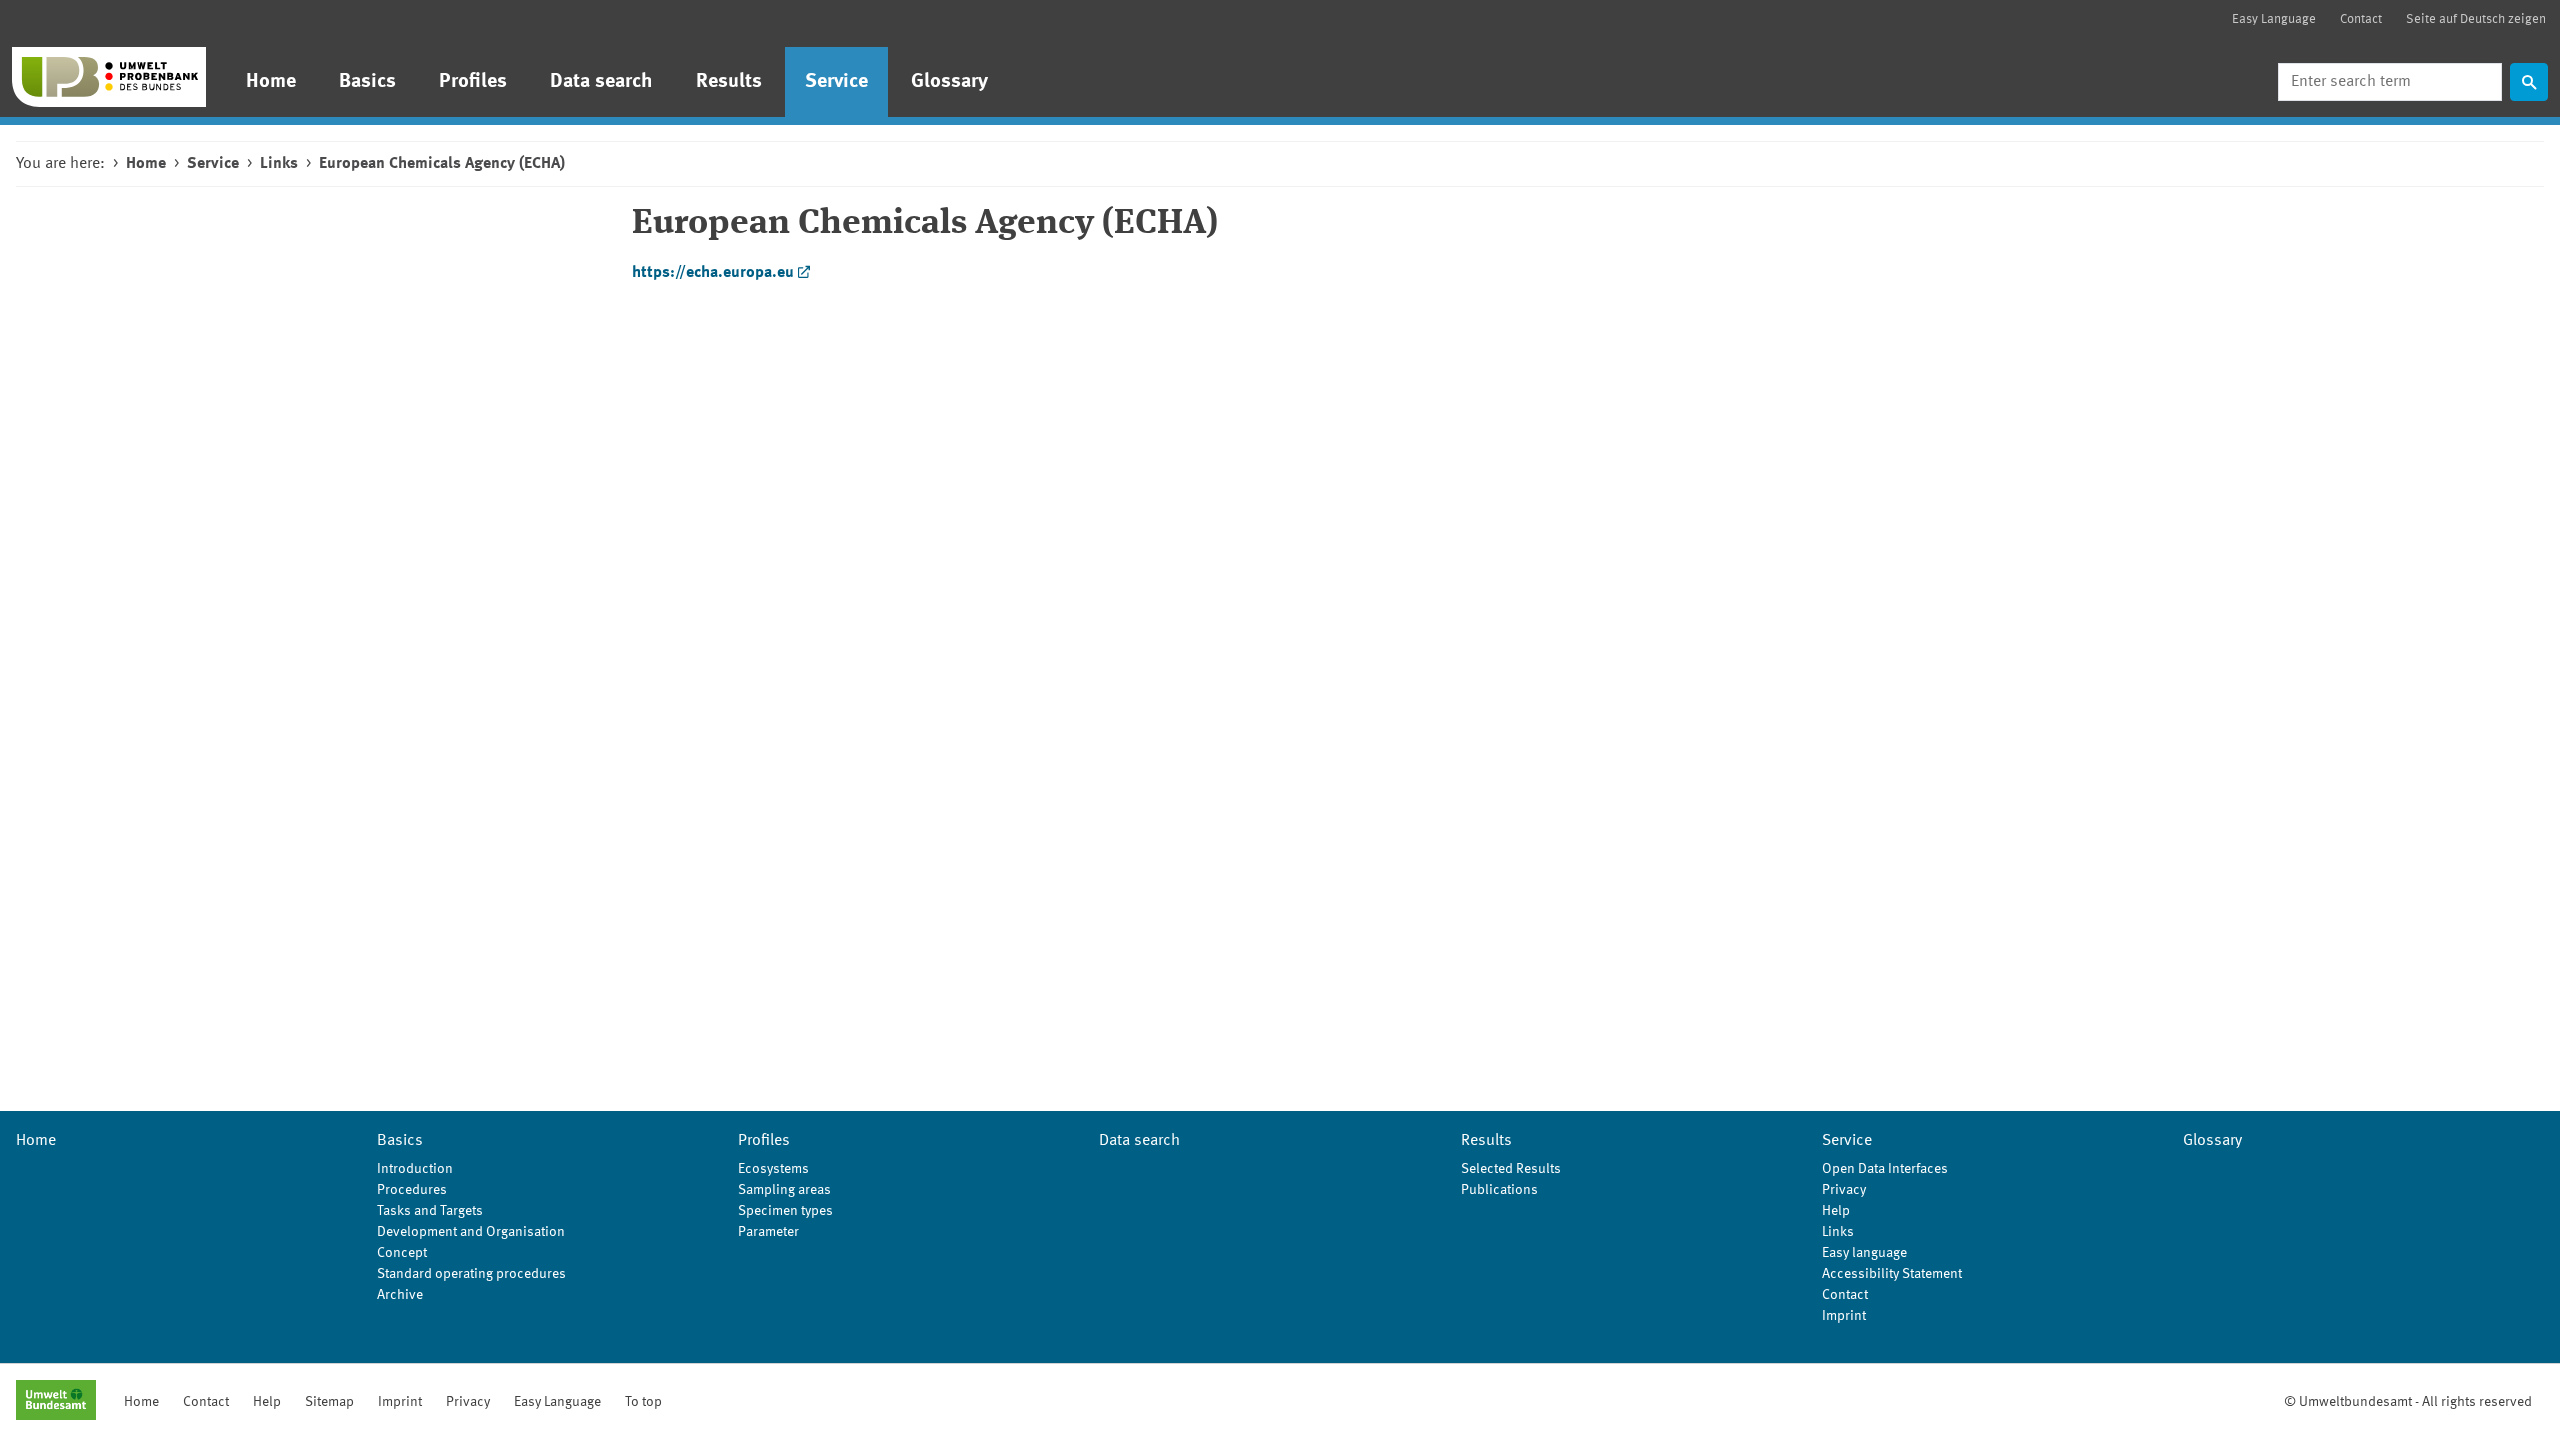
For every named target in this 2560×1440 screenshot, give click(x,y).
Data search (601, 82)
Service (836, 82)
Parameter (768, 1232)
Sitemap (329, 1402)
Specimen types (785, 1211)
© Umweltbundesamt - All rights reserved (2408, 1402)
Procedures (412, 1190)
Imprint (1844, 1316)
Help (1836, 1211)
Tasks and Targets (430, 1211)
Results (729, 82)
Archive (400, 1295)
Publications (1499, 1190)
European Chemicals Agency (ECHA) (442, 164)
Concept (402, 1253)
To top (643, 1402)
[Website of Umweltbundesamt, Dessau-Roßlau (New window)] (56, 1402)
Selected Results (1511, 1169)
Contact (2361, 19)
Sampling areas (784, 1190)
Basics (367, 82)
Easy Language (2274, 19)
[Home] (109, 77)
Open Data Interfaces (1885, 1169)
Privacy (1844, 1190)
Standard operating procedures (471, 1274)
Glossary (949, 82)
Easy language (1864, 1253)
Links (279, 164)
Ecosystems (773, 1169)
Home (271, 82)
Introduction (415, 1169)
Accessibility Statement (1892, 1274)
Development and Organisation (471, 1232)
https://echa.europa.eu (713, 273)
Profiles (473, 82)
